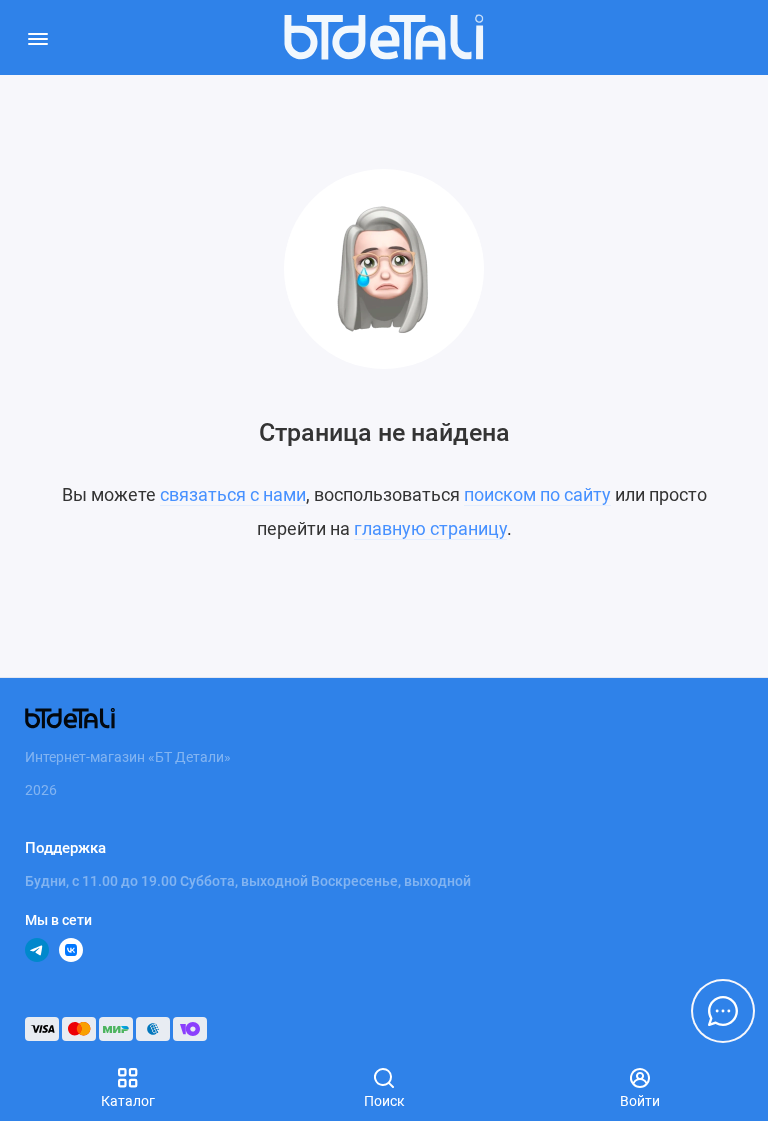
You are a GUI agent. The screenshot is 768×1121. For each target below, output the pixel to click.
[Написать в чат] (723, 1011)
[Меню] (37, 37)
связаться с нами (233, 494)
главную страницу (430, 528)
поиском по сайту (537, 494)
